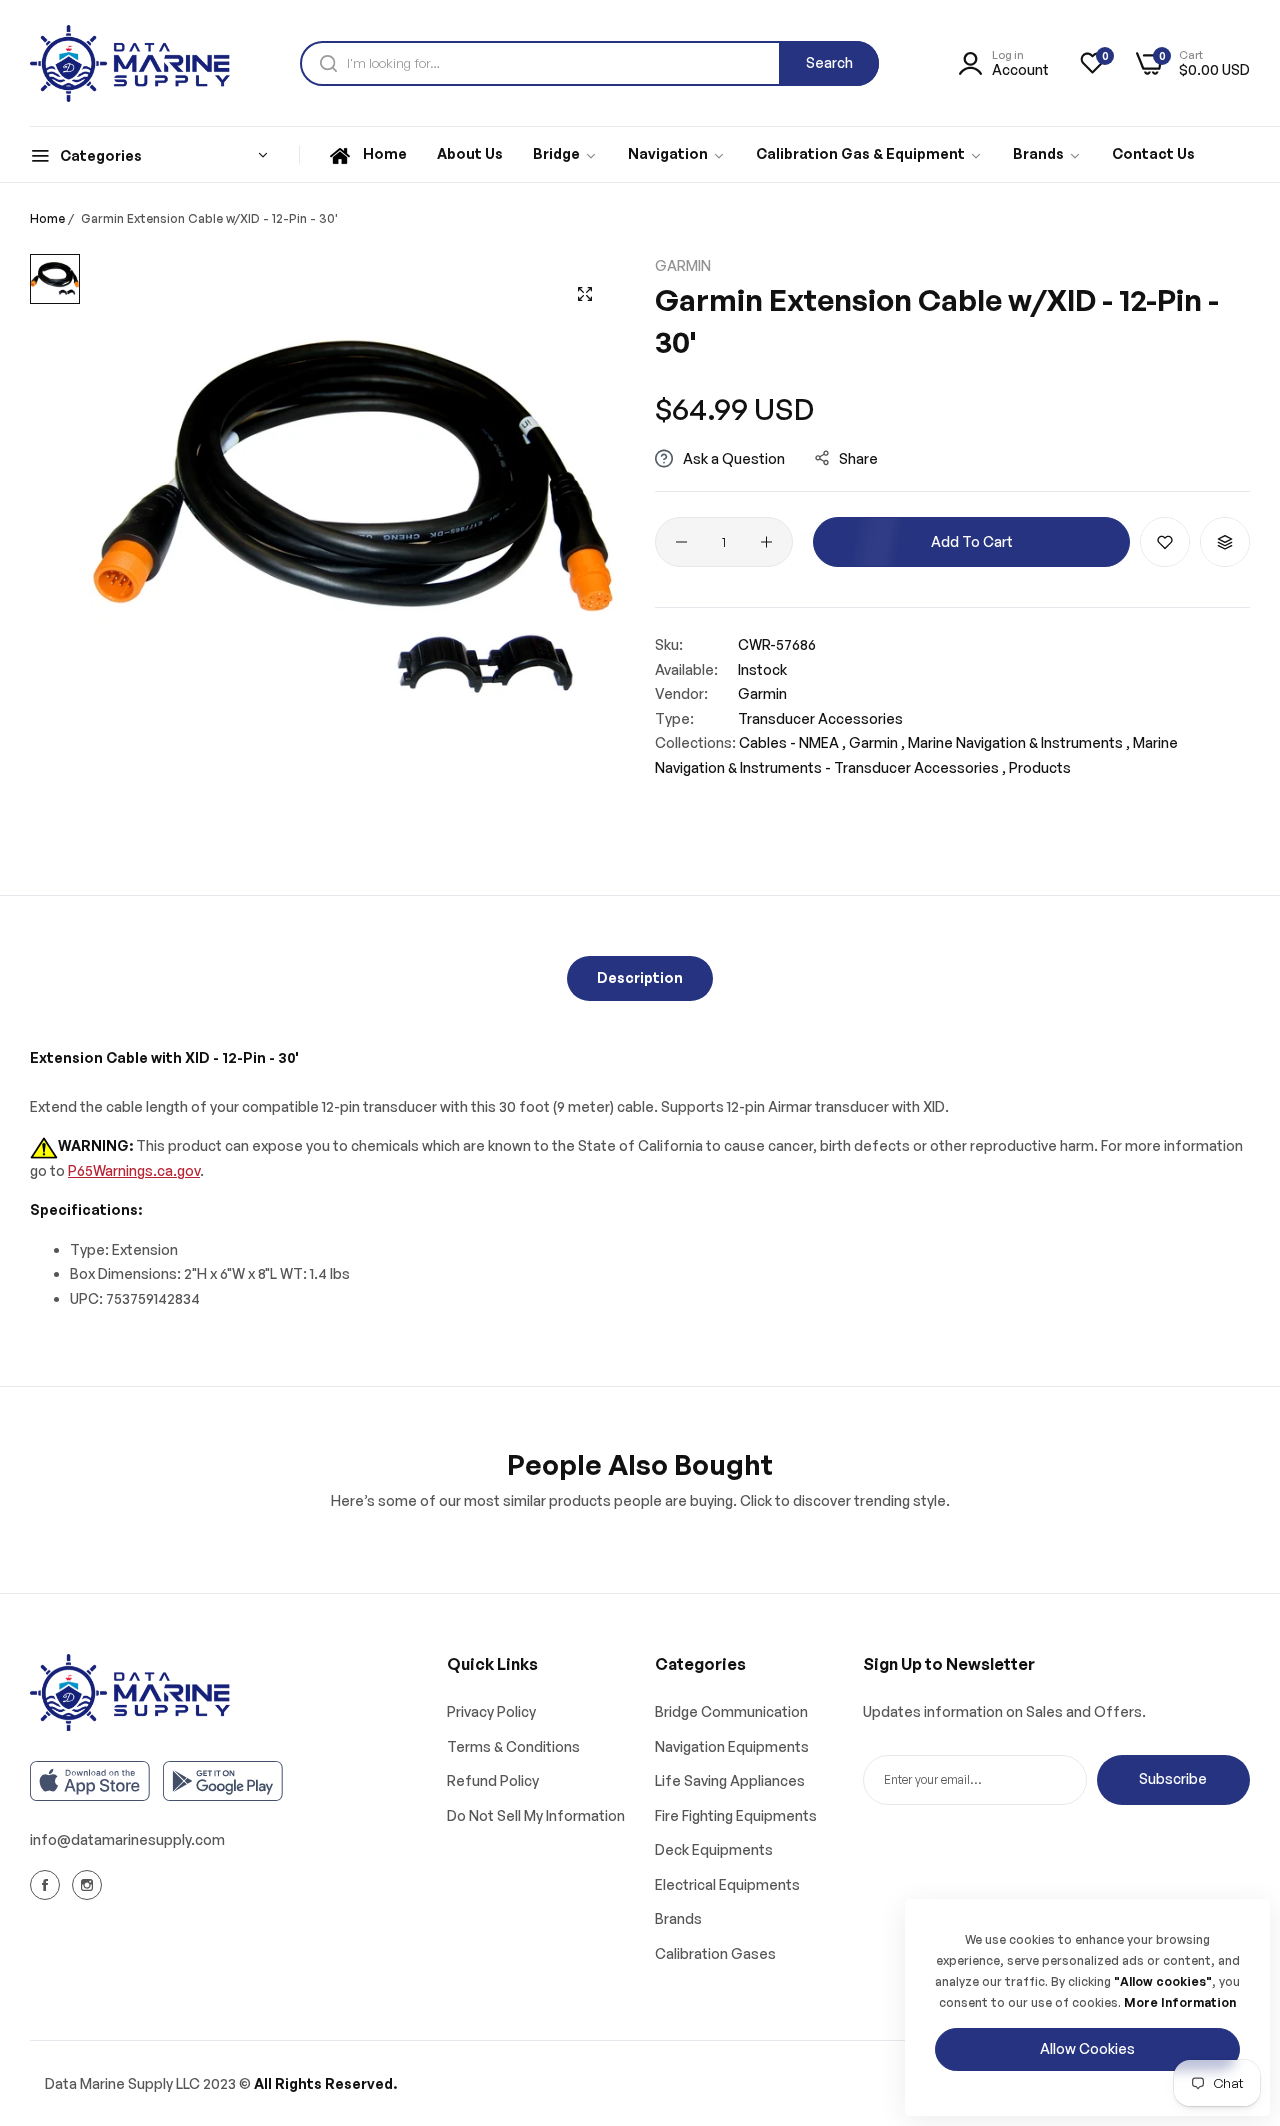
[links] (48, 1884)
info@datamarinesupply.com (127, 1839)
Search (829, 62)
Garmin (683, 265)
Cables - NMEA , (792, 742)
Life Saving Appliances (730, 1780)
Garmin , (877, 742)
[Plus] (766, 542)
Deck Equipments (714, 1849)
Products (1040, 767)
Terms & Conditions (513, 1746)
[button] (1165, 542)
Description (640, 977)
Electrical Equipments (727, 1884)
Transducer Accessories (820, 718)
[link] (565, 155)
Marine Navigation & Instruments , (1019, 742)
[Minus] (681, 542)
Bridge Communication (731, 1711)
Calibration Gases (715, 1953)
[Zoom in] (585, 294)
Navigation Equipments (732, 1746)
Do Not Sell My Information (536, 1815)
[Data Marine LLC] (130, 63)
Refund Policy (493, 1780)
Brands (678, 1918)
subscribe (1173, 1778)
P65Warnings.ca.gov (134, 1170)
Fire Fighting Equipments (736, 1815)
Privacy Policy (491, 1711)
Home (47, 218)
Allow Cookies (1087, 2048)
